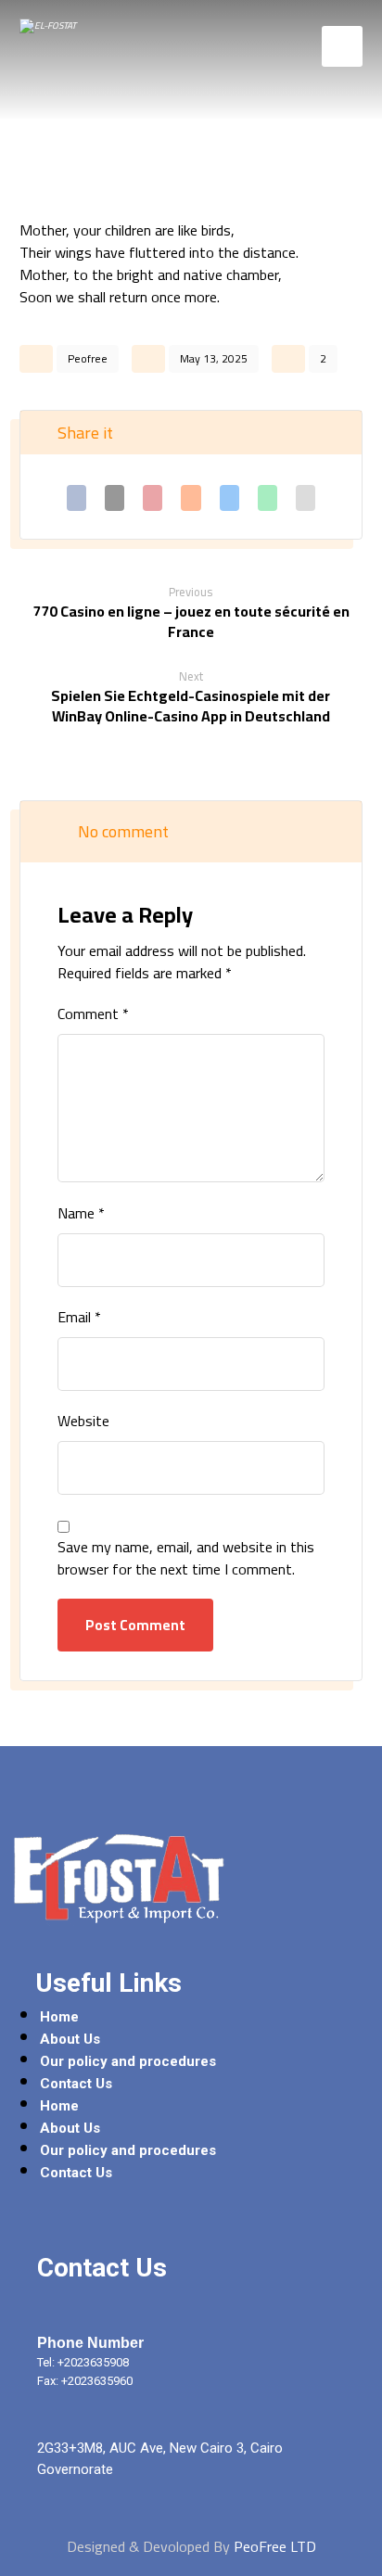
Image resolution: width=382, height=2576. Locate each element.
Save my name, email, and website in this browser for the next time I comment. (186, 1558)
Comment (93, 1014)
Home (59, 2017)
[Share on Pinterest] (153, 498)
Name (81, 1213)
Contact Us (76, 2084)
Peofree (88, 358)
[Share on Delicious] (229, 498)
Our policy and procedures (128, 2061)
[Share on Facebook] (76, 498)
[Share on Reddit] (191, 498)
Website (83, 1421)
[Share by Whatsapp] (267, 498)
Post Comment (135, 1625)
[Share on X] (115, 498)
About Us (70, 2039)
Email (79, 1317)
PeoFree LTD (275, 2546)
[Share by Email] (306, 498)
